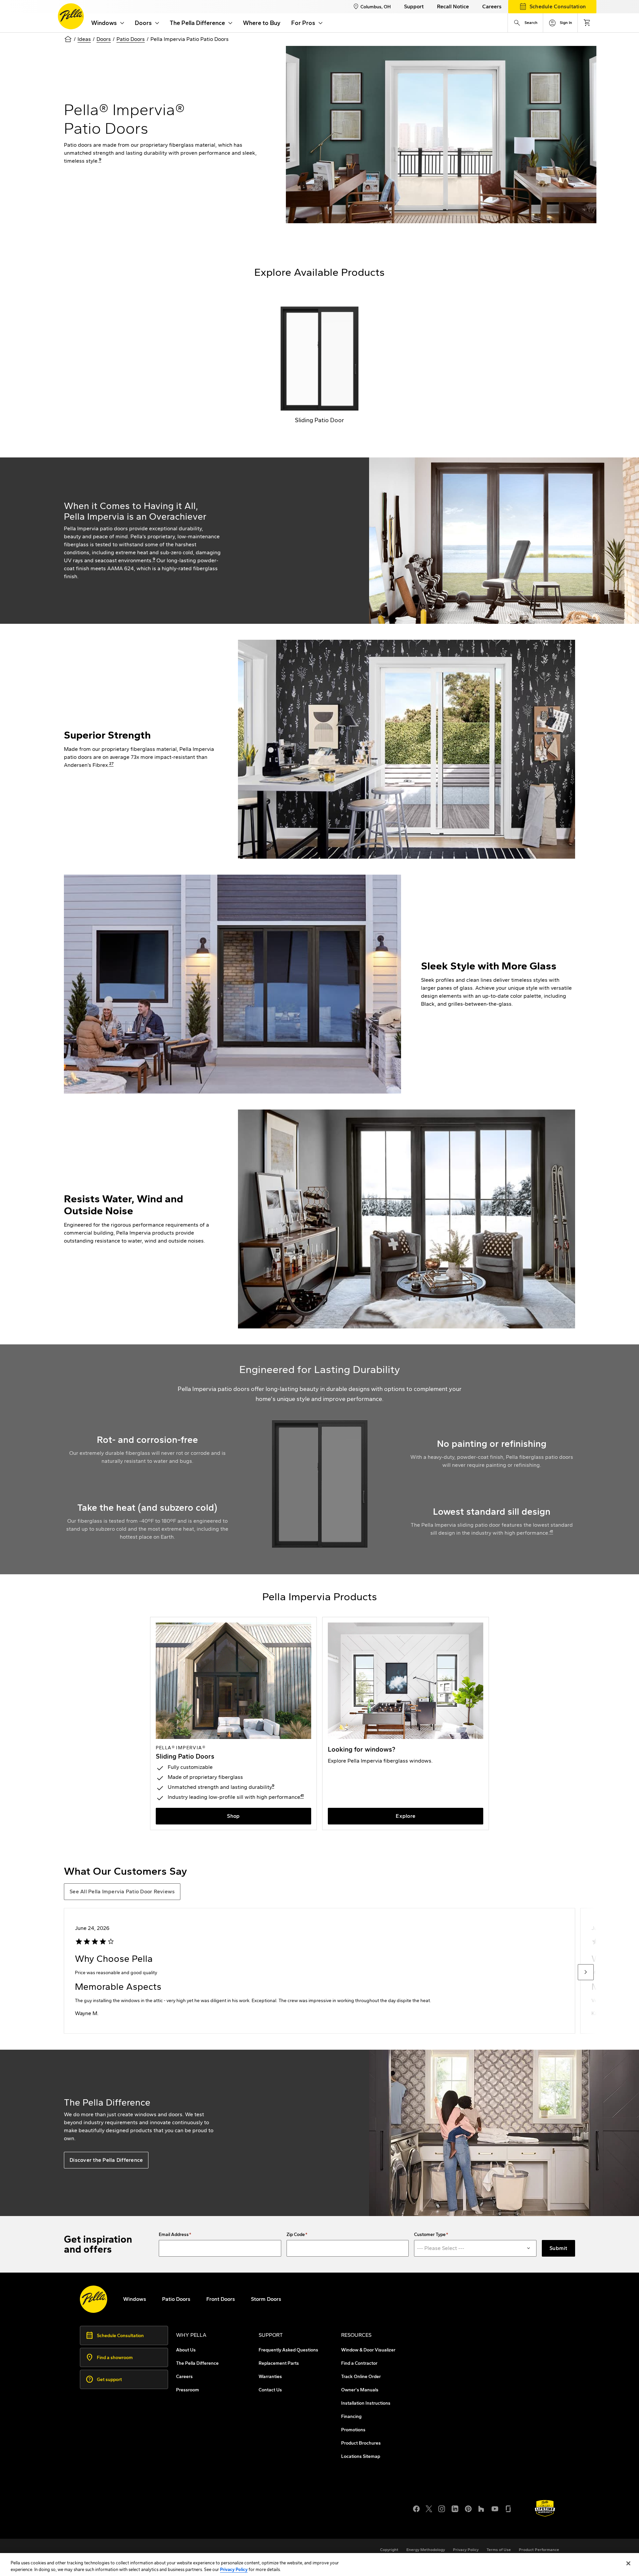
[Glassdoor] (508, 2508)
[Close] (628, 2563)
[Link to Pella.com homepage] (71, 16)
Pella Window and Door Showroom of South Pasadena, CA (164, 2520)
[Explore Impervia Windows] (406, 1723)
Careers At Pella (113, 2504)
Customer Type (430, 2235)
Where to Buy (262, 23)
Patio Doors (131, 39)
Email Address (174, 2235)
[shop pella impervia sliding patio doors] (233, 1723)
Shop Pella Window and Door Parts (136, 2512)
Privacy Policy (234, 2569)
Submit (558, 2248)
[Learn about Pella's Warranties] (545, 2508)
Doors (104, 39)
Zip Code (296, 2235)
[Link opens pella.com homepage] (94, 2299)
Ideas (84, 39)
